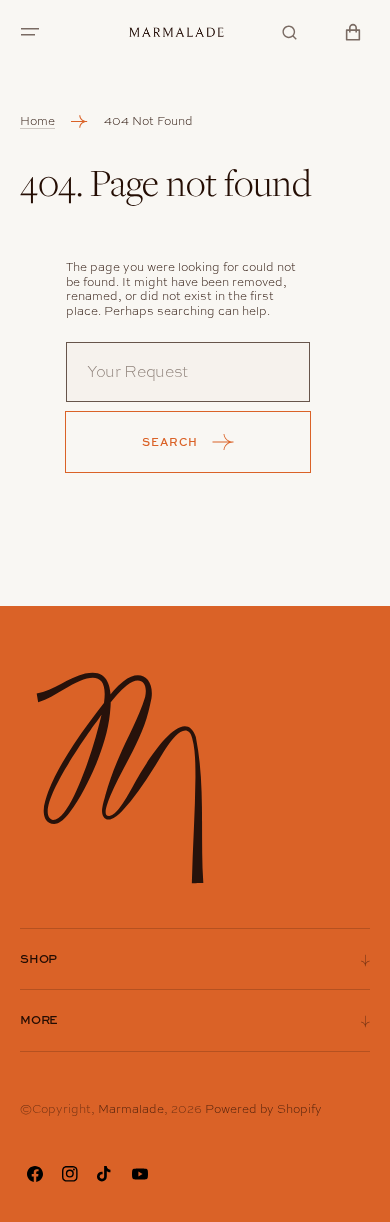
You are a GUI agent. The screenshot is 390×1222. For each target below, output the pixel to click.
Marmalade (131, 1109)
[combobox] (188, 372)
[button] (30, 32)
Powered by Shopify (263, 1109)
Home (37, 121)
